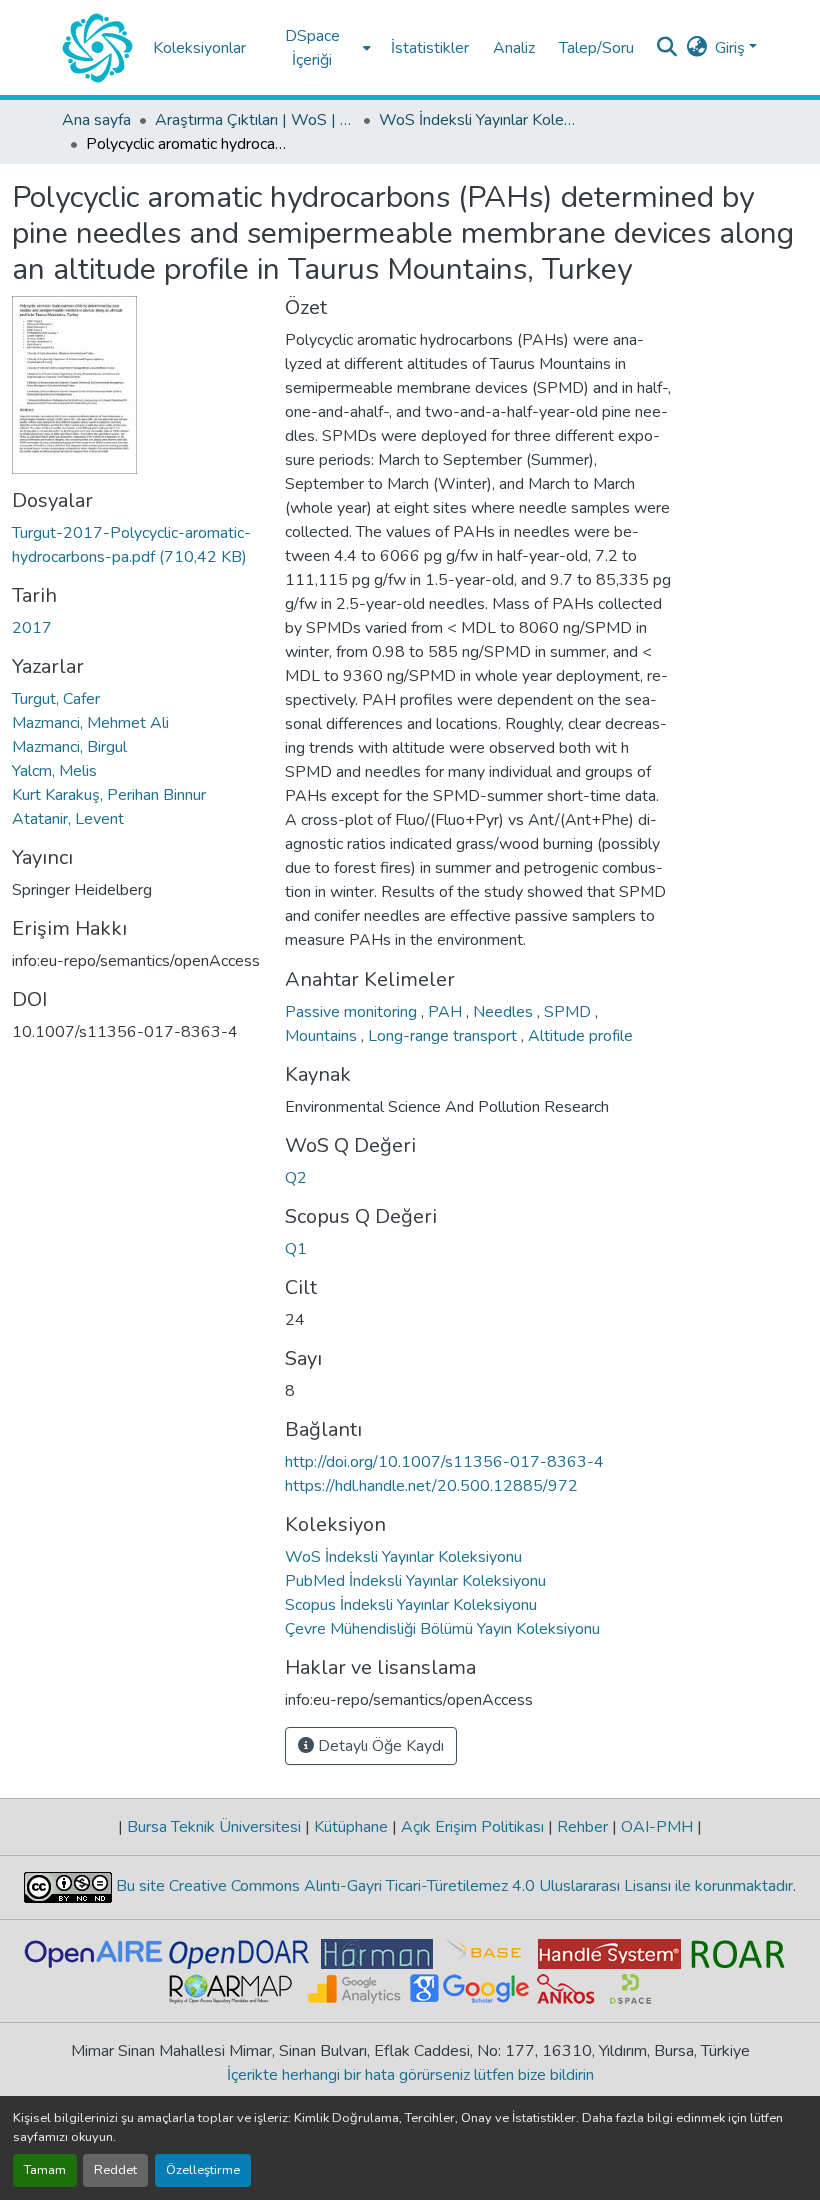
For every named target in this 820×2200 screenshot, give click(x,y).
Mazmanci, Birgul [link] (69, 747)
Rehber (582, 1827)
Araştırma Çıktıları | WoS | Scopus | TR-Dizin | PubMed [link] (255, 120)
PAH (447, 1012)
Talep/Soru (596, 48)
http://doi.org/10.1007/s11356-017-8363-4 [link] (444, 1462)
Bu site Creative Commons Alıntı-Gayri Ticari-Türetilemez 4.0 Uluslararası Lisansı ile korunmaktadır (452, 1886)
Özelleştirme (203, 2170)
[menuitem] (318, 47)
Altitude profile (580, 1036)
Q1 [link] (296, 1249)
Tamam (45, 2170)
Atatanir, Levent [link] (68, 819)
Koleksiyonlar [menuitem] (199, 48)
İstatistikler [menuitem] (430, 48)
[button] (97, 48)
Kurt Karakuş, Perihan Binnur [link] (109, 795)
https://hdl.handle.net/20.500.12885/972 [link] (431, 1486)
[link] (136, 545)
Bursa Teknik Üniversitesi (214, 1827)
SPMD (569, 1012)
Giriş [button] (732, 48)
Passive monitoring (353, 1012)
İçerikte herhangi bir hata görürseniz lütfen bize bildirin (410, 2075)
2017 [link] (32, 628)
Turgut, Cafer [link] (56, 699)
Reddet (115, 2170)
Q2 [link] (296, 1178)
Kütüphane (351, 1827)
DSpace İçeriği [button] (312, 48)
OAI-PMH (657, 1827)
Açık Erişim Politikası (472, 1827)
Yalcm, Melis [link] (54, 771)
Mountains (323, 1036)
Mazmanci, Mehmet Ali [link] (90, 723)
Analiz (514, 48)
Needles (505, 1012)
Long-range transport (444, 1036)
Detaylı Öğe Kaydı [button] (379, 1746)
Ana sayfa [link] (96, 120)
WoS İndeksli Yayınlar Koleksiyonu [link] (479, 120)
